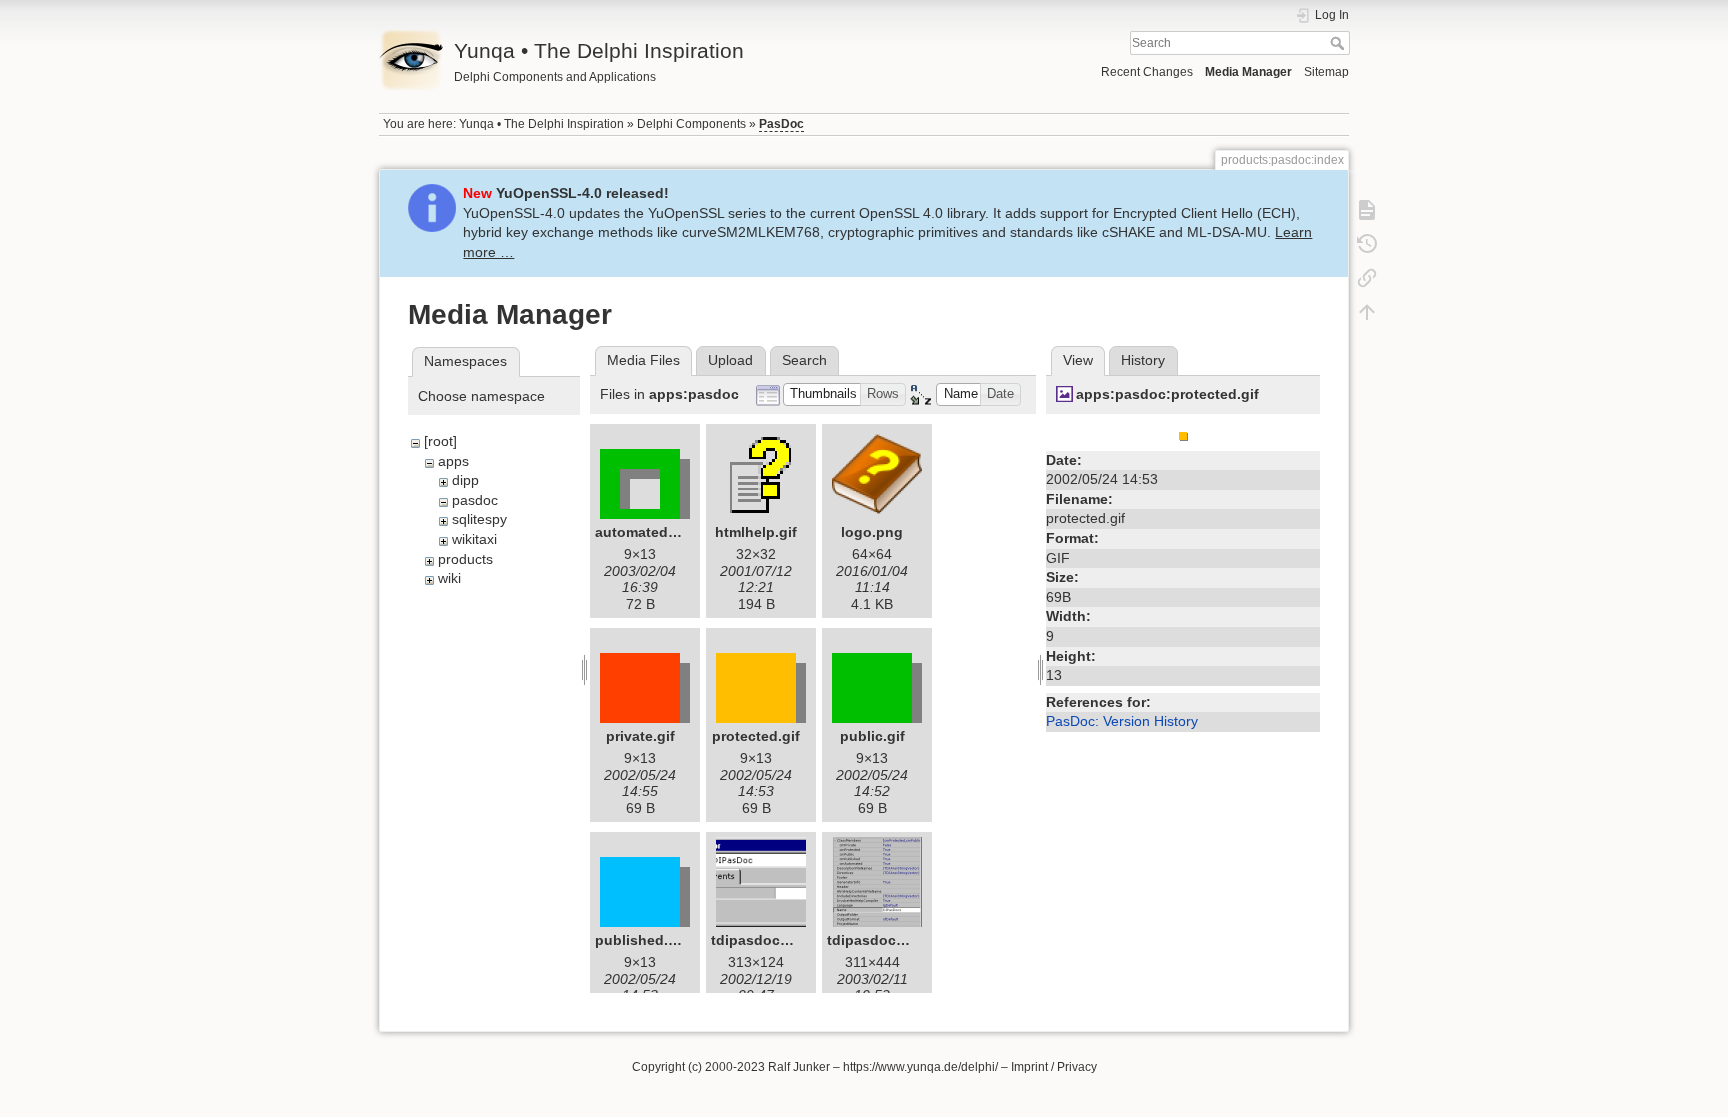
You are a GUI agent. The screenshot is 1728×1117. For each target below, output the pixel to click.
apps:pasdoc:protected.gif (1167, 394)
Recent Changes (1147, 72)
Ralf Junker (799, 1067)
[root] (440, 441)
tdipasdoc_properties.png (916, 940)
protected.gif (756, 736)
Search (1339, 43)
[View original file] (1183, 433)
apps (453, 461)
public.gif (872, 736)
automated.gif (642, 532)
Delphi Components (691, 124)
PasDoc (781, 124)
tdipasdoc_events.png (788, 940)
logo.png (872, 532)
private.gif (640, 736)
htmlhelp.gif (756, 532)
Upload (730, 360)
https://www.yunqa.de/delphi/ (920, 1067)
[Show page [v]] (1367, 210)
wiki (449, 578)
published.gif (640, 940)
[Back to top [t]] (1367, 312)
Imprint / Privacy (1054, 1067)
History (1143, 360)
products (465, 559)
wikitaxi (474, 539)
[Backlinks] (1367, 278)
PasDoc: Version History (1122, 721)
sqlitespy (479, 519)
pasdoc (475, 500)
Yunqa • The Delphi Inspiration (541, 124)
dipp (465, 480)
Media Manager (1248, 72)
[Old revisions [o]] (1367, 244)
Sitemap (1326, 72)
